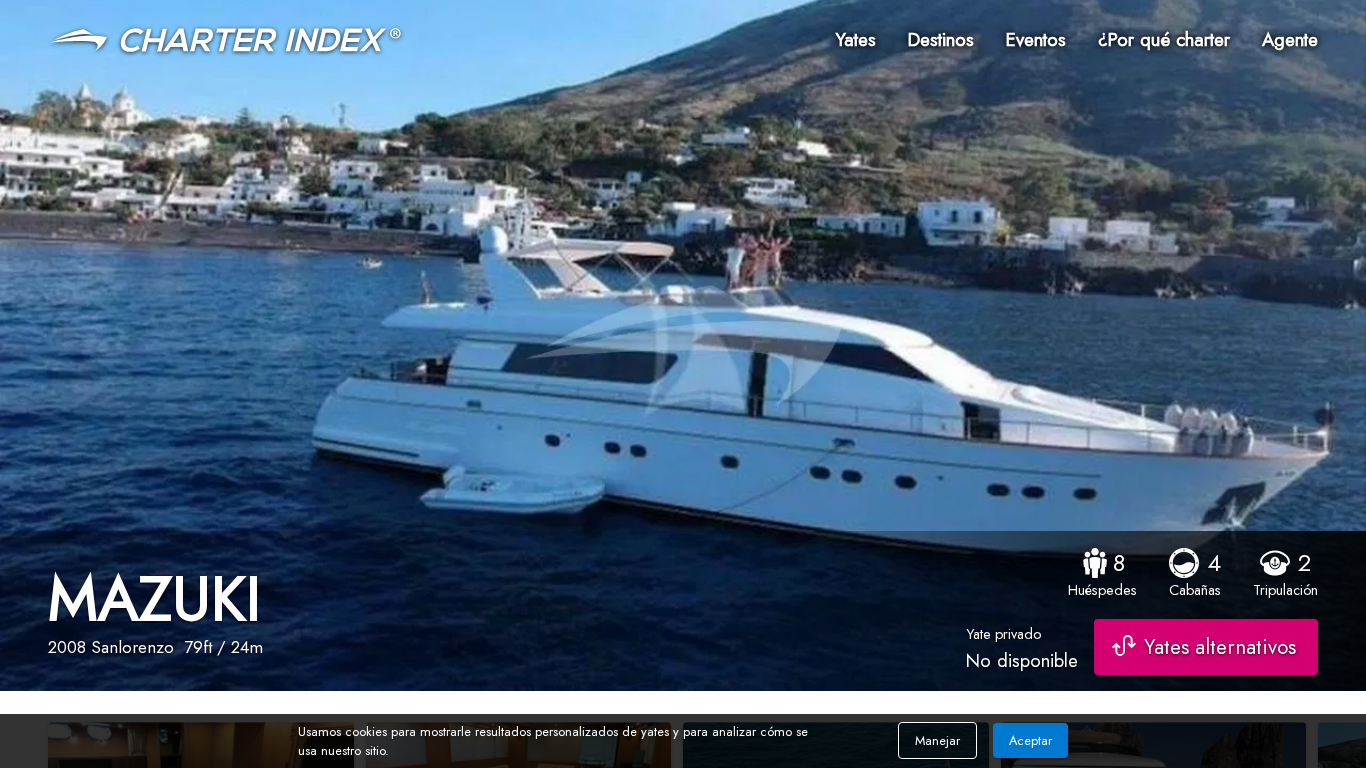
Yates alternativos (1220, 647)
